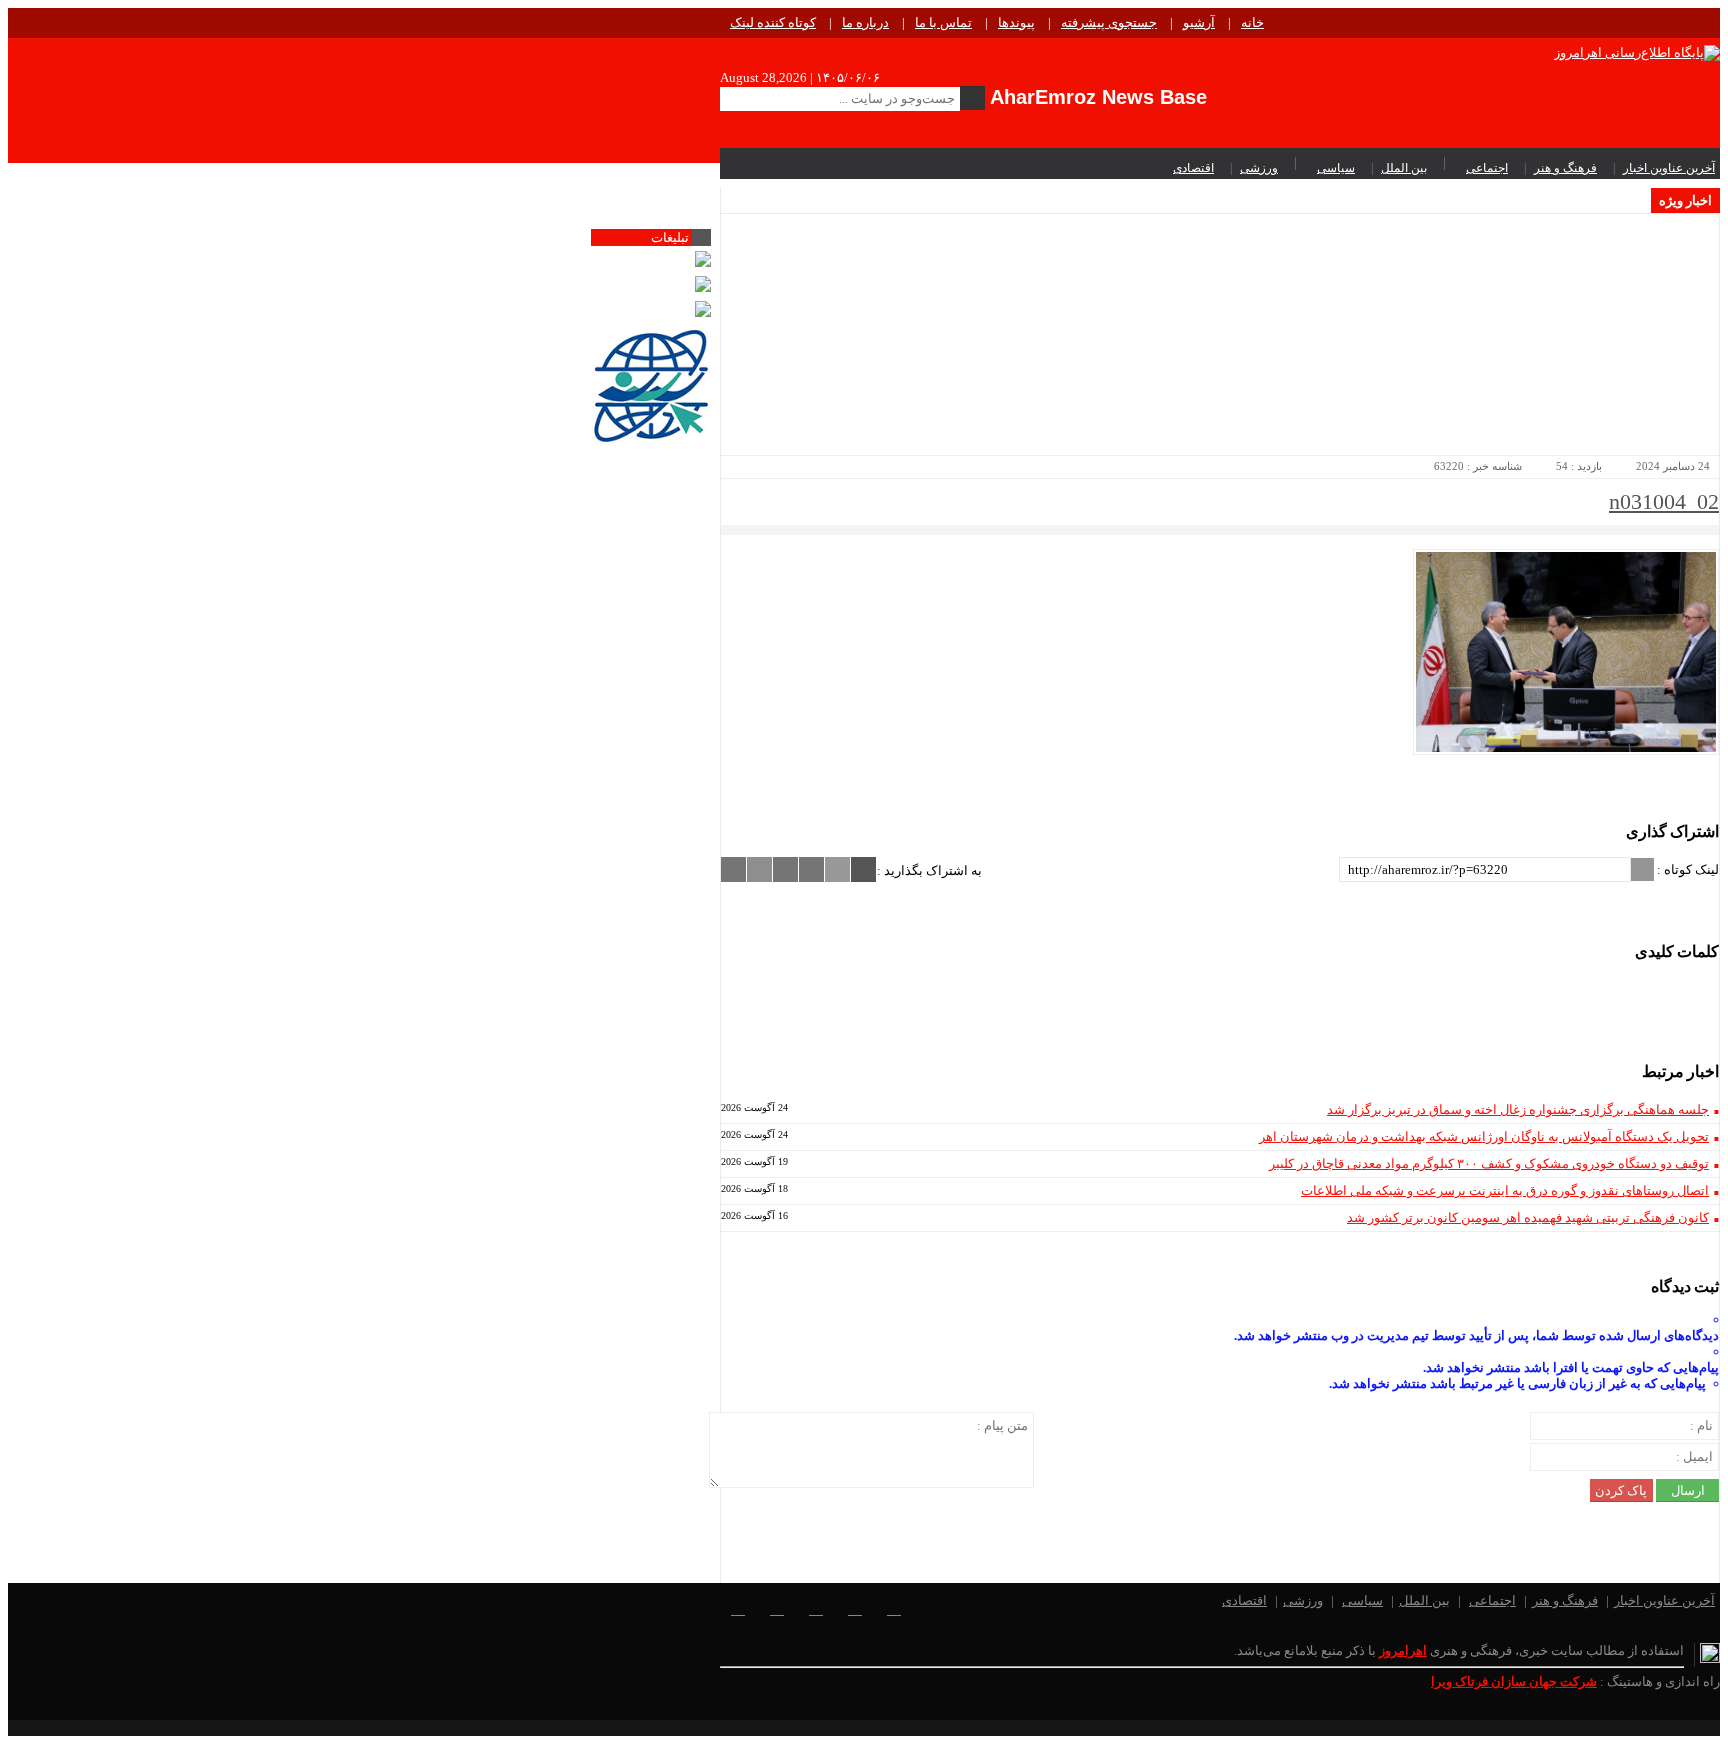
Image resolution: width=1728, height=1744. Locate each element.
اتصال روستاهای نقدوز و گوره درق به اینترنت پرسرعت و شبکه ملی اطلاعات (1505, 1190)
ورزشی (1259, 168)
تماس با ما (943, 22)
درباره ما (865, 22)
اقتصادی (1193, 168)
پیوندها (1016, 22)
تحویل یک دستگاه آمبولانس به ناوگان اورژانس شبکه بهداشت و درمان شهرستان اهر (1484, 1136)
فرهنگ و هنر (1565, 168)
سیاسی (1336, 168)
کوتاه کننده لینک (773, 22)
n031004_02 (1664, 501)
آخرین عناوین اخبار (1669, 168)
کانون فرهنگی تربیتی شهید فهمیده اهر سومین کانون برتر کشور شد (1528, 1217)
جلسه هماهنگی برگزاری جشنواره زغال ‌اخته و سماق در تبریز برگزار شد (1518, 1109)
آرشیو (1199, 22)
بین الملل (1404, 168)
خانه (1252, 22)
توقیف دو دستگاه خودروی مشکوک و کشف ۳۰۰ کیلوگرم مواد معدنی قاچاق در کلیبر (1489, 1163)
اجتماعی (1487, 168)
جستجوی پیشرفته (1109, 22)
